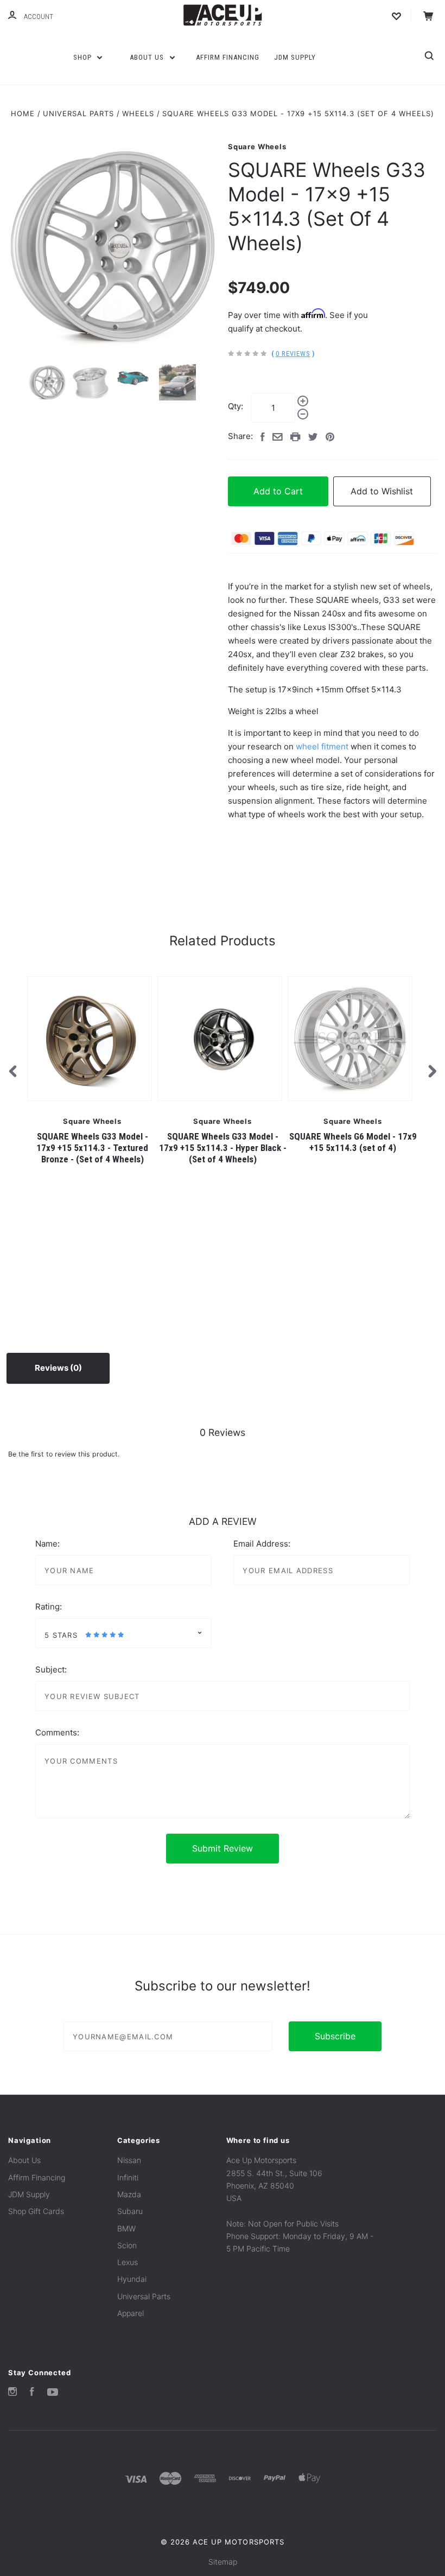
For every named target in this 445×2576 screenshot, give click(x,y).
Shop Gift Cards (36, 2211)
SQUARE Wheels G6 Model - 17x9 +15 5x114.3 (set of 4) (353, 1142)
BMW (126, 2228)
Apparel (131, 2313)
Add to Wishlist (382, 491)
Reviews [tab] (52, 1368)
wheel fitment (322, 746)
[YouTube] (53, 2393)
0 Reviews (293, 354)
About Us (148, 57)
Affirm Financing (228, 57)
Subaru (130, 2211)
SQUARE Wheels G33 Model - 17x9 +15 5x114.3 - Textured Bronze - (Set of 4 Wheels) (92, 1148)
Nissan (129, 2160)
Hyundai (132, 2279)
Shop (84, 57)
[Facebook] (32, 2393)
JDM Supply (295, 57)
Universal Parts (144, 2296)
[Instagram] (12, 2393)
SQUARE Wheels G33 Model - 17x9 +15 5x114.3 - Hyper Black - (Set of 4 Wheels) (223, 1148)
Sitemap (223, 2562)
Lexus (128, 2262)
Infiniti (128, 2177)
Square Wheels (257, 147)
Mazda (129, 2194)
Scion (127, 2245)
